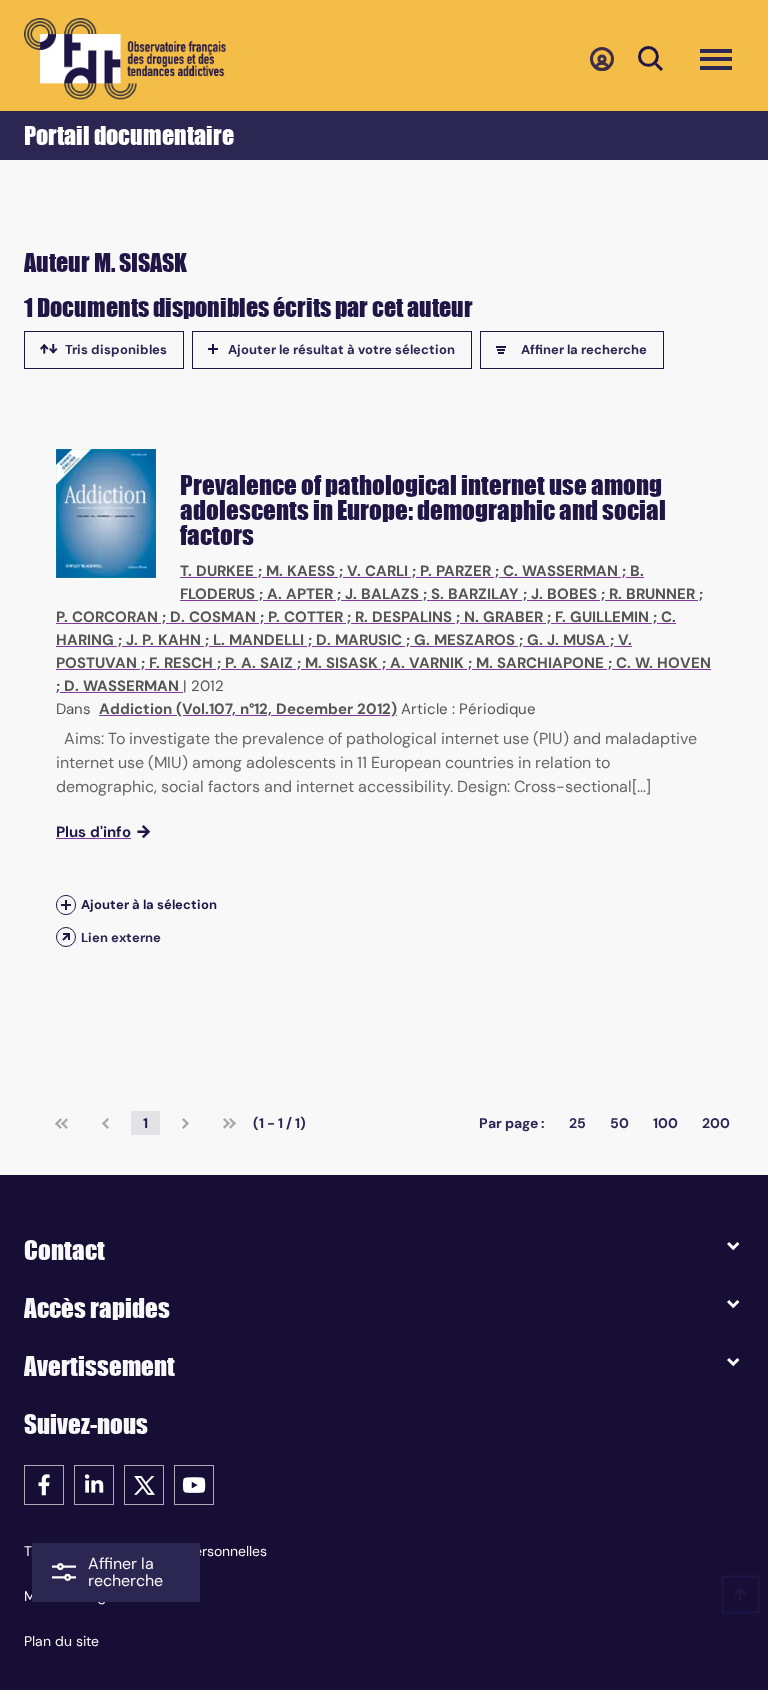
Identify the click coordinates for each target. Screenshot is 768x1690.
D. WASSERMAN (121, 686)
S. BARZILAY (475, 594)
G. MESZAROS (464, 640)
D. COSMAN (213, 617)
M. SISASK (341, 663)
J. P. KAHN (163, 640)
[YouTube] (194, 1483)
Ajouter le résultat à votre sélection (341, 349)
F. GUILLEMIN (602, 617)
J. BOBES (564, 594)
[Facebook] (44, 1483)
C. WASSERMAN (560, 571)
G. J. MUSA (566, 640)
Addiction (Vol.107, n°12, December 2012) (248, 709)
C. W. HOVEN (663, 663)
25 (577, 1123)
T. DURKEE (217, 571)
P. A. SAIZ (259, 663)
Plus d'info (93, 832)
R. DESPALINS (403, 617)
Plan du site (61, 1641)
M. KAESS (300, 571)
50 (619, 1123)
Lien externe (121, 937)
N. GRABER (503, 617)
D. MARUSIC (359, 640)
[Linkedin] (94, 1483)
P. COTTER (305, 617)
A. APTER (300, 594)
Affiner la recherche (584, 349)
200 (716, 1123)
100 (665, 1123)
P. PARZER (455, 571)
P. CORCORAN (107, 617)
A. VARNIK (427, 663)
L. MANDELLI (258, 640)
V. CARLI (377, 571)
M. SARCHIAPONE (540, 663)
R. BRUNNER (652, 594)
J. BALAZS (382, 594)
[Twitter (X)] (144, 1483)
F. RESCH (181, 663)
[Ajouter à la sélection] (66, 905)
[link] (61, 1123)
